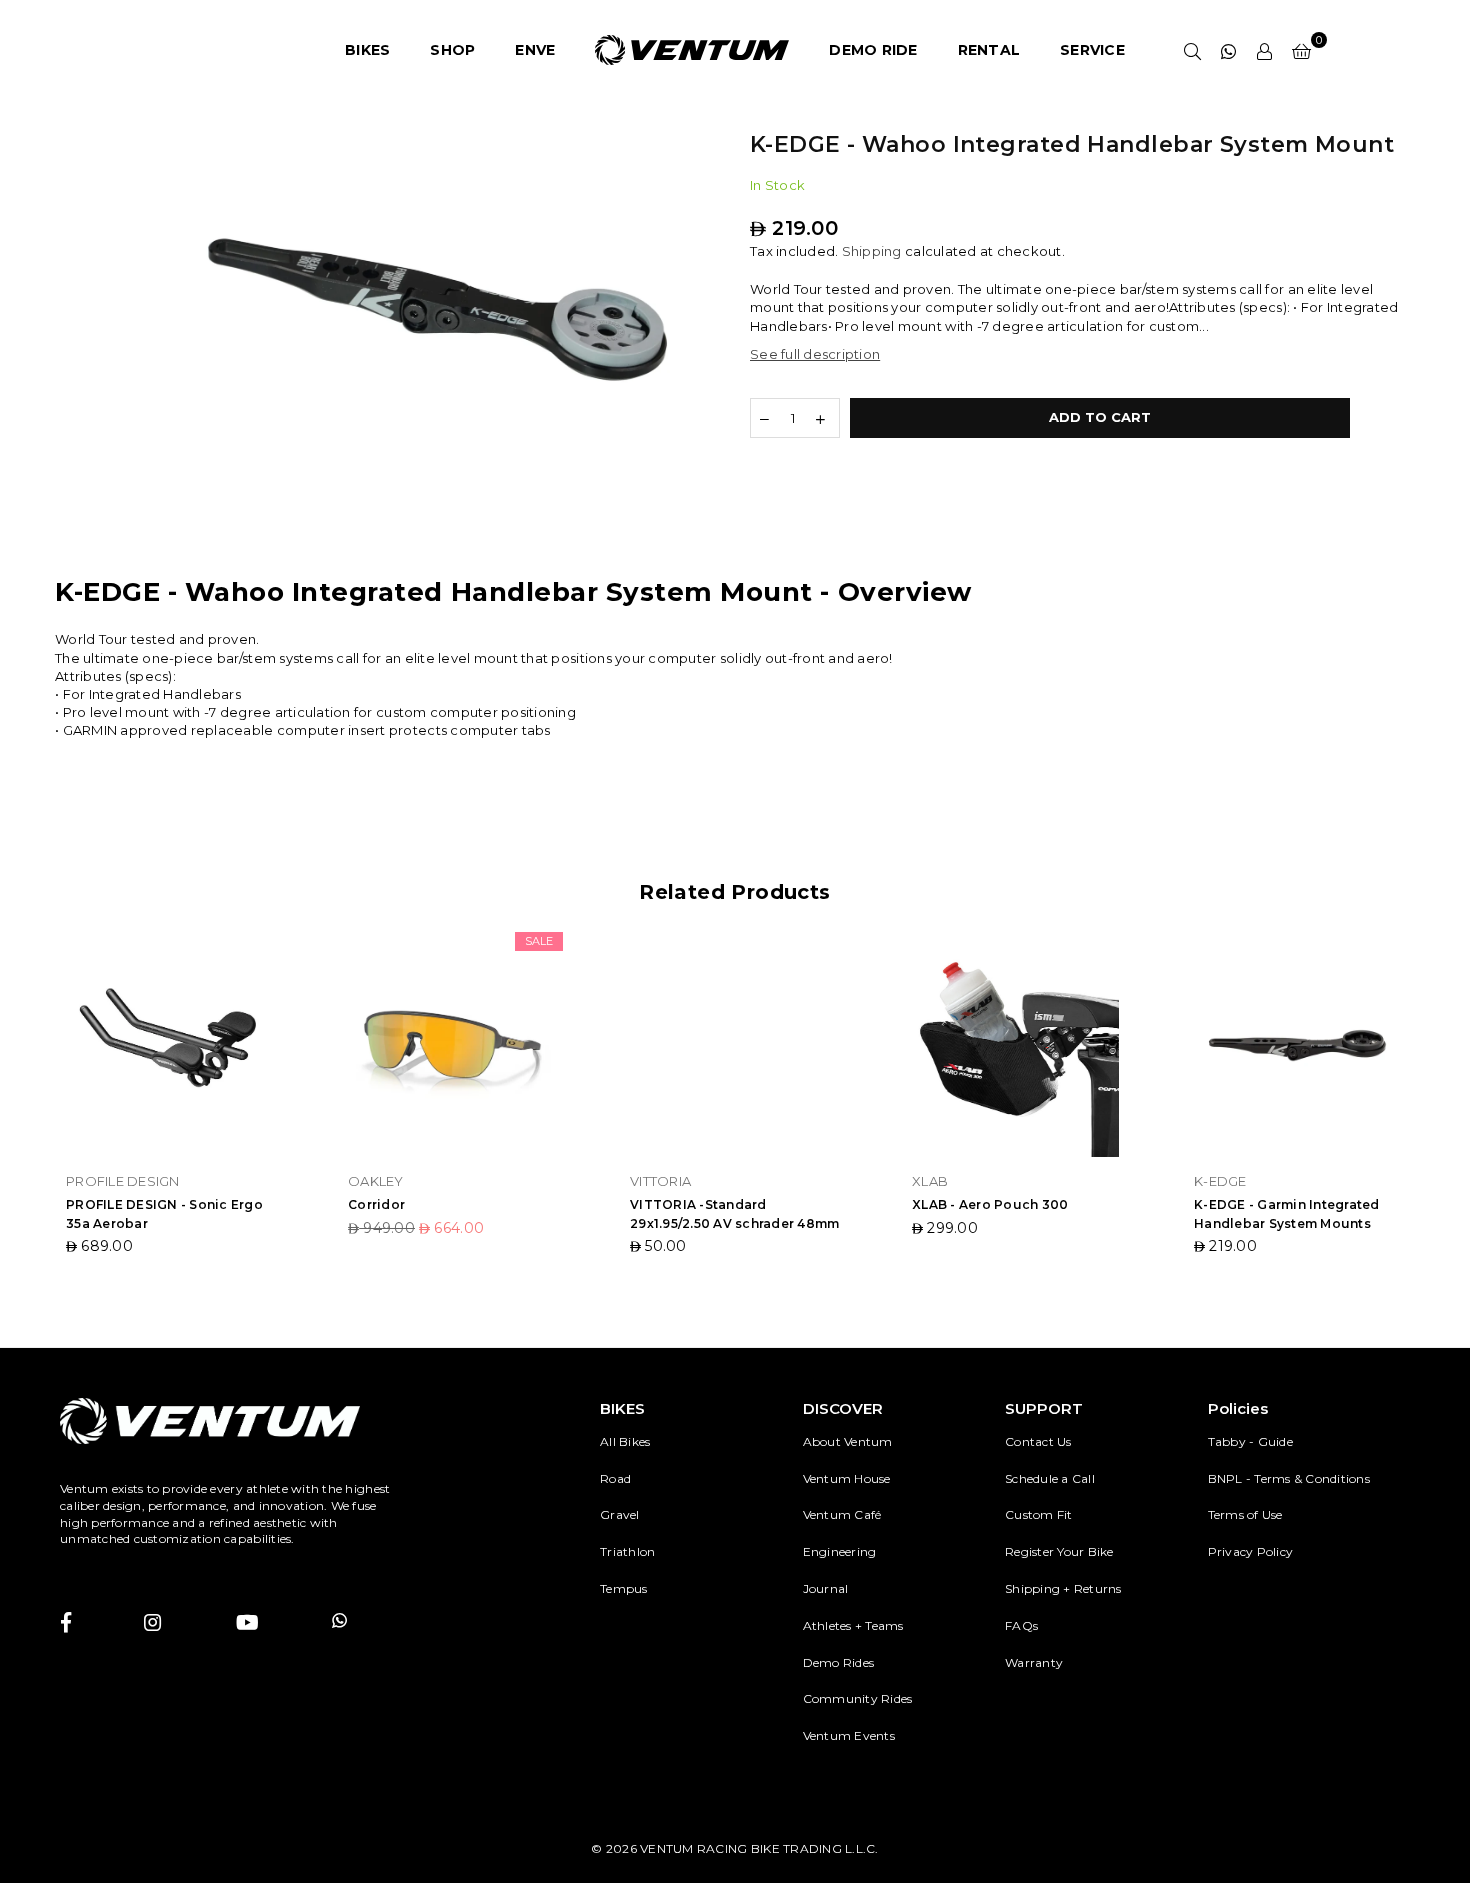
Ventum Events (849, 1735)
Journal (826, 1588)
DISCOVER (843, 1408)
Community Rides (858, 1698)
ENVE (535, 50)
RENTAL (989, 50)
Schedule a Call (1050, 1478)
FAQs (1021, 1625)
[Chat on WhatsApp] (1229, 50)
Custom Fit (1039, 1514)
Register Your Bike (1059, 1551)
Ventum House (847, 1478)
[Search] (1193, 50)
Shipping (872, 251)
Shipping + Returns (1063, 1588)
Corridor (376, 1204)
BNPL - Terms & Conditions (1289, 1478)
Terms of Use (1245, 1514)
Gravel (620, 1514)
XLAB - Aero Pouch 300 (990, 1204)
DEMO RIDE (873, 50)
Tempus (624, 1588)
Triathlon (627, 1551)
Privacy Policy (1251, 1551)
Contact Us (1038, 1441)
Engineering (840, 1551)
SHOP (452, 50)
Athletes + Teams (853, 1625)
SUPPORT (1044, 1408)
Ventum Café (842, 1514)
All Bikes (625, 1441)
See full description (815, 354)
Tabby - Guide (1250, 1441)
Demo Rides (839, 1662)
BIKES (367, 50)
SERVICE (1092, 50)
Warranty (1034, 1662)
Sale (539, 941)
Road (615, 1478)
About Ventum (848, 1441)
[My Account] (1265, 50)
